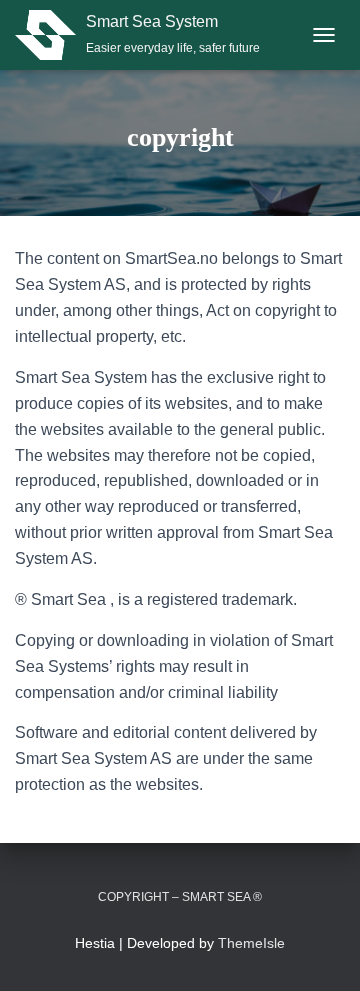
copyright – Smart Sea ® (180, 897)
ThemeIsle (251, 943)
